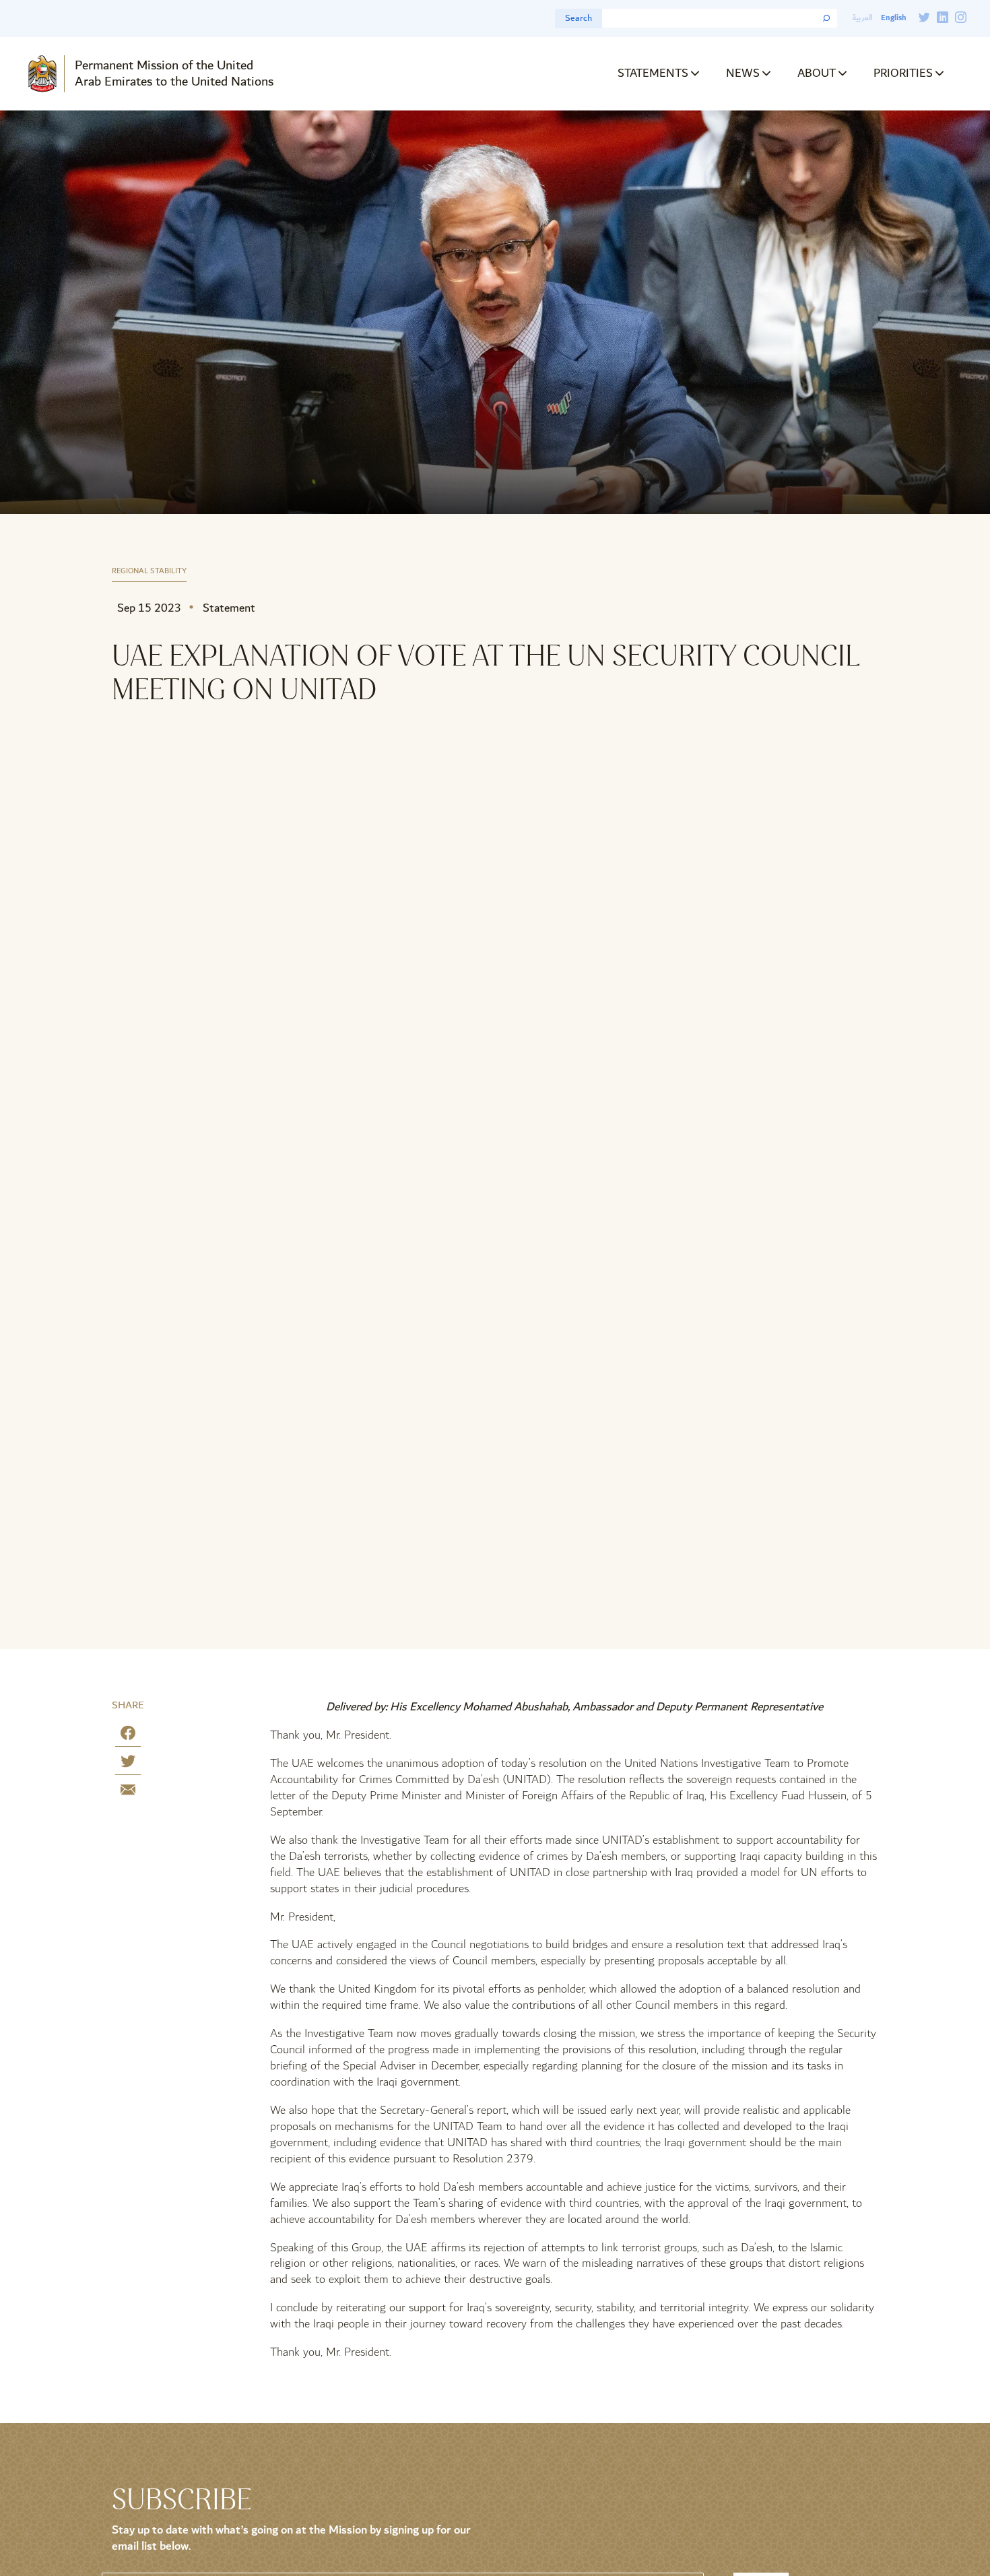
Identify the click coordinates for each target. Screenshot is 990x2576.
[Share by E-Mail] (128, 1792)
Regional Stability (149, 572)
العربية (863, 18)
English (893, 18)
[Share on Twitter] (128, 1764)
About (817, 73)
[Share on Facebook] (128, 1736)
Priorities (903, 73)
